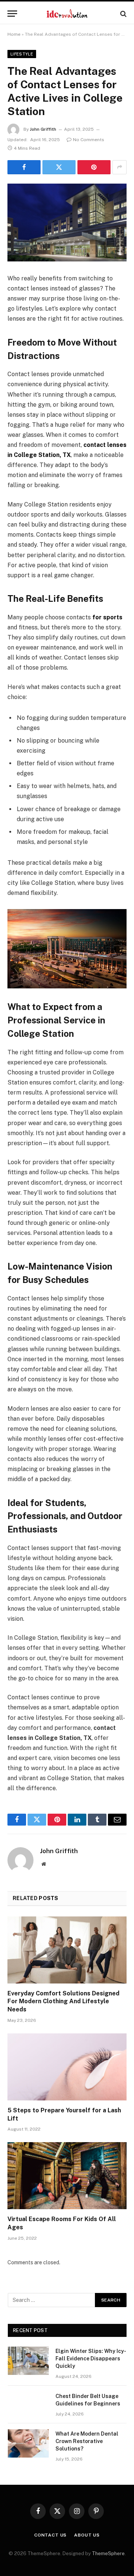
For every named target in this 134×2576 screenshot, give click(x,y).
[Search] (123, 14)
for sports (107, 617)
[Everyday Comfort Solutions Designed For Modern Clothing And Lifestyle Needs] (67, 1950)
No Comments (89, 140)
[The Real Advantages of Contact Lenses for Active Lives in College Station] (67, 223)
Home (14, 34)
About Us (87, 2535)
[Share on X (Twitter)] (59, 167)
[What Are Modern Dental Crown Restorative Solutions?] (28, 2443)
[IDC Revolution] (67, 14)
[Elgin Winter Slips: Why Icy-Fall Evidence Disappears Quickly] (28, 2361)
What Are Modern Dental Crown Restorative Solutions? (87, 2441)
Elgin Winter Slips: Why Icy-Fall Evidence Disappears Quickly (91, 2359)
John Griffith (43, 129)
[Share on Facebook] (24, 167)
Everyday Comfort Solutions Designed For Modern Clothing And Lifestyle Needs (63, 2002)
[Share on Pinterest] (94, 167)
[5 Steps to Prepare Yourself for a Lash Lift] (67, 2067)
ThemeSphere (108, 2553)
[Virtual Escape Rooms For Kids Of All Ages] (67, 2176)
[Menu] (12, 14)
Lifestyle (22, 54)
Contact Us (50, 2535)
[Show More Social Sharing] (119, 167)
